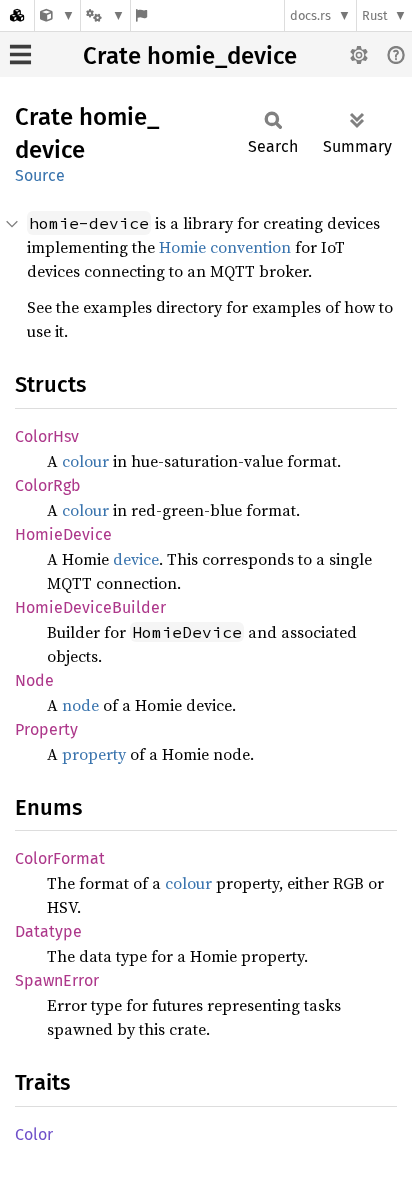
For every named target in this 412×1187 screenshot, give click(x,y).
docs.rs (310, 15)
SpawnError (57, 980)
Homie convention (225, 247)
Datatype (48, 931)
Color (34, 1134)
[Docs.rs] (17, 15)
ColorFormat (60, 858)
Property (46, 729)
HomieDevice (63, 534)
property (94, 754)
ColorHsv (47, 436)
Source (40, 175)
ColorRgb (48, 485)
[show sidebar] (20, 54)
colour (85, 461)
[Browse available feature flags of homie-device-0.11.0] (141, 15)
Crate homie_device (190, 56)
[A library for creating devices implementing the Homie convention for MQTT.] (57, 15)
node (80, 705)
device (136, 559)
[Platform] (105, 15)
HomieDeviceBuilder (90, 607)
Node (34, 680)
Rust (375, 15)
